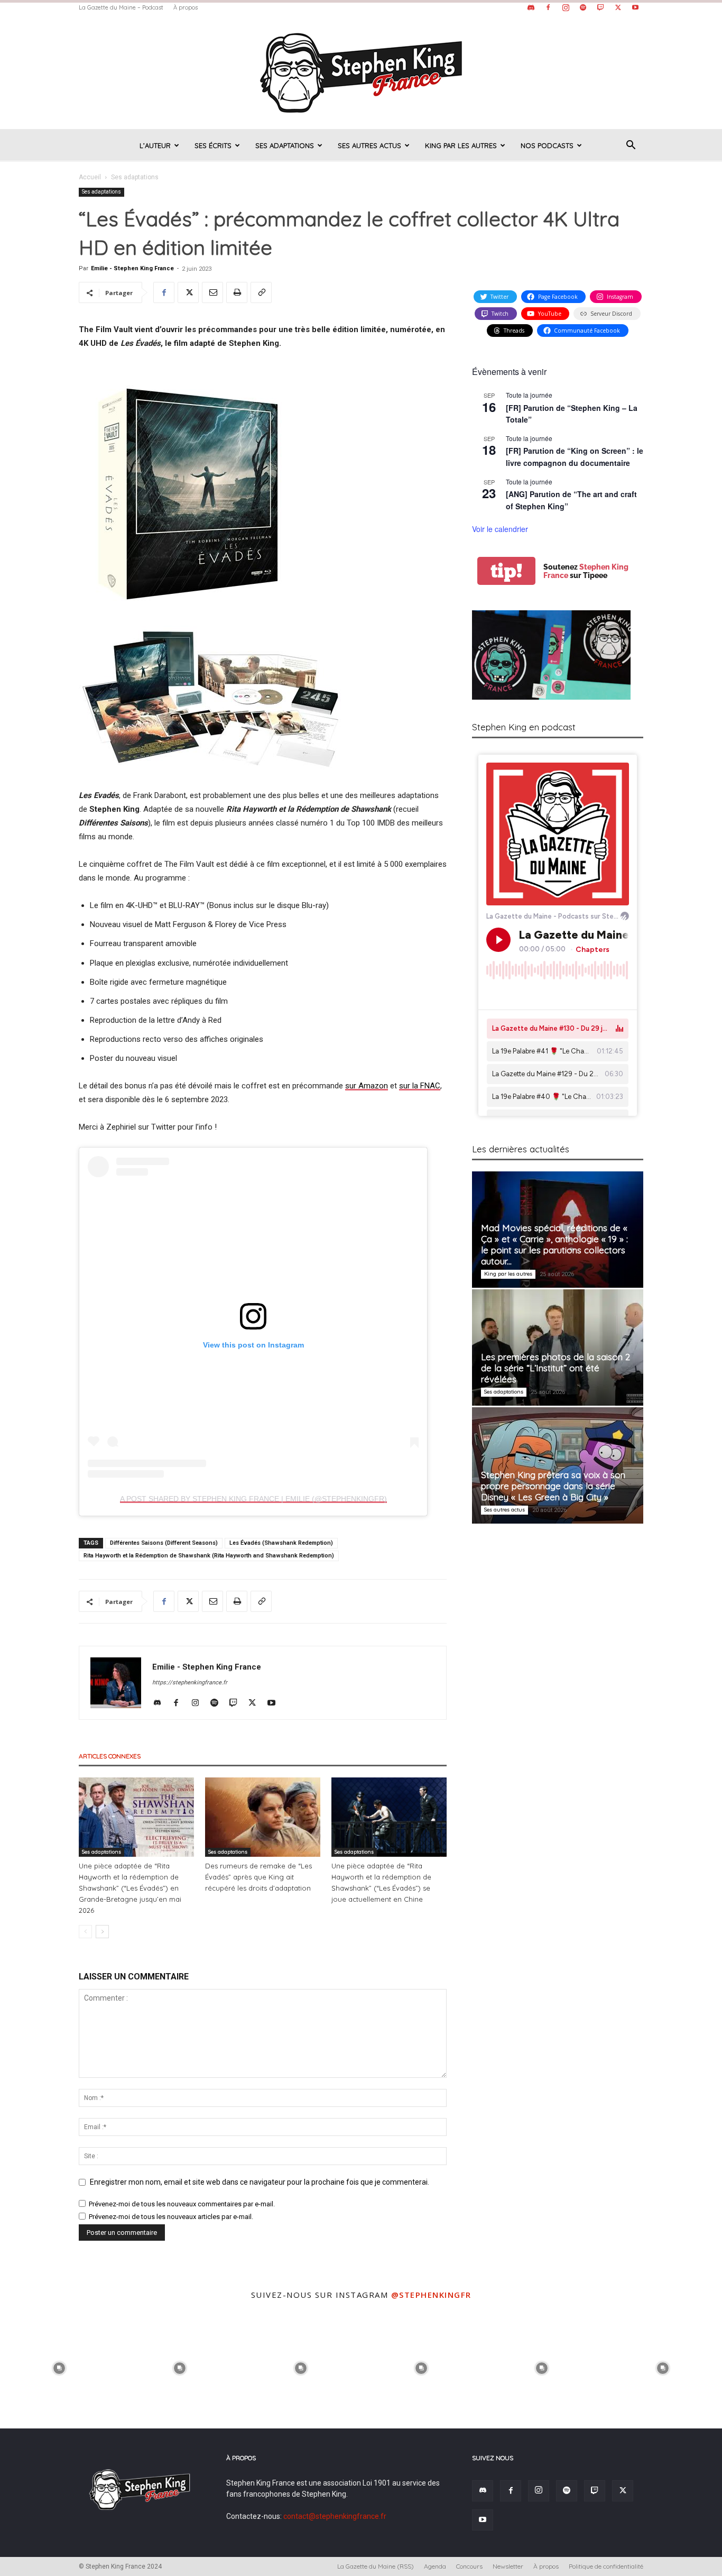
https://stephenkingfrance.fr (190, 1683)
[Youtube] (635, 7)
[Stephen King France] (361, 72)
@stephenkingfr (431, 2295)
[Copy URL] (261, 292)
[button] (631, 146)
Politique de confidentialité (606, 2566)
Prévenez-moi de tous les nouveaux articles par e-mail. (171, 2217)
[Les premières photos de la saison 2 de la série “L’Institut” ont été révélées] (558, 1347)
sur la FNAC (420, 1086)
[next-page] (102, 1932)
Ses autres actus (369, 145)
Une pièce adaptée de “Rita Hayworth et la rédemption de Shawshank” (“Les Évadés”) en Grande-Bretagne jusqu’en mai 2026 (130, 1888)
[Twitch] (600, 7)
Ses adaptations (285, 145)
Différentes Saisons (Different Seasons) (164, 1543)
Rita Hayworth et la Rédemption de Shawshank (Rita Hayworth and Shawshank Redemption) (209, 1556)
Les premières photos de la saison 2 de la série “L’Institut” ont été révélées (556, 1368)
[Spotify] (583, 7)
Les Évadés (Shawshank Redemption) (281, 1543)
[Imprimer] (237, 292)
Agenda (435, 2566)
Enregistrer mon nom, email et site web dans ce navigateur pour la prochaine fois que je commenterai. (260, 2182)
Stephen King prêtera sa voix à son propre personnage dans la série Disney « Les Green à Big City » (553, 1486)
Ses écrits (213, 145)
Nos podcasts (547, 145)
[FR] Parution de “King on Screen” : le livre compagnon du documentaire (575, 457)
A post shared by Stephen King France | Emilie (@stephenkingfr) (253, 1499)
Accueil (90, 177)
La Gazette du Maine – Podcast (121, 7)
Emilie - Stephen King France (132, 268)
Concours (469, 2566)
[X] (618, 7)
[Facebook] (548, 7)
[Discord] (531, 7)
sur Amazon (367, 1086)
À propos (186, 7)
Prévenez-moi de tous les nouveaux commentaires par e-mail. (182, 2204)
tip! (506, 571)
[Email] (212, 292)
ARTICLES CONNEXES (110, 1756)
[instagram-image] (59, 2367)
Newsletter (508, 2566)
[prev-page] (85, 1932)
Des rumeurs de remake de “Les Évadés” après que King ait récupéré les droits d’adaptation (258, 1877)
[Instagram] (566, 7)
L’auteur (155, 145)
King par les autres (461, 145)
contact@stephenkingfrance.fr (335, 2516)
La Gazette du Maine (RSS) (376, 2566)
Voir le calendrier (500, 529)
